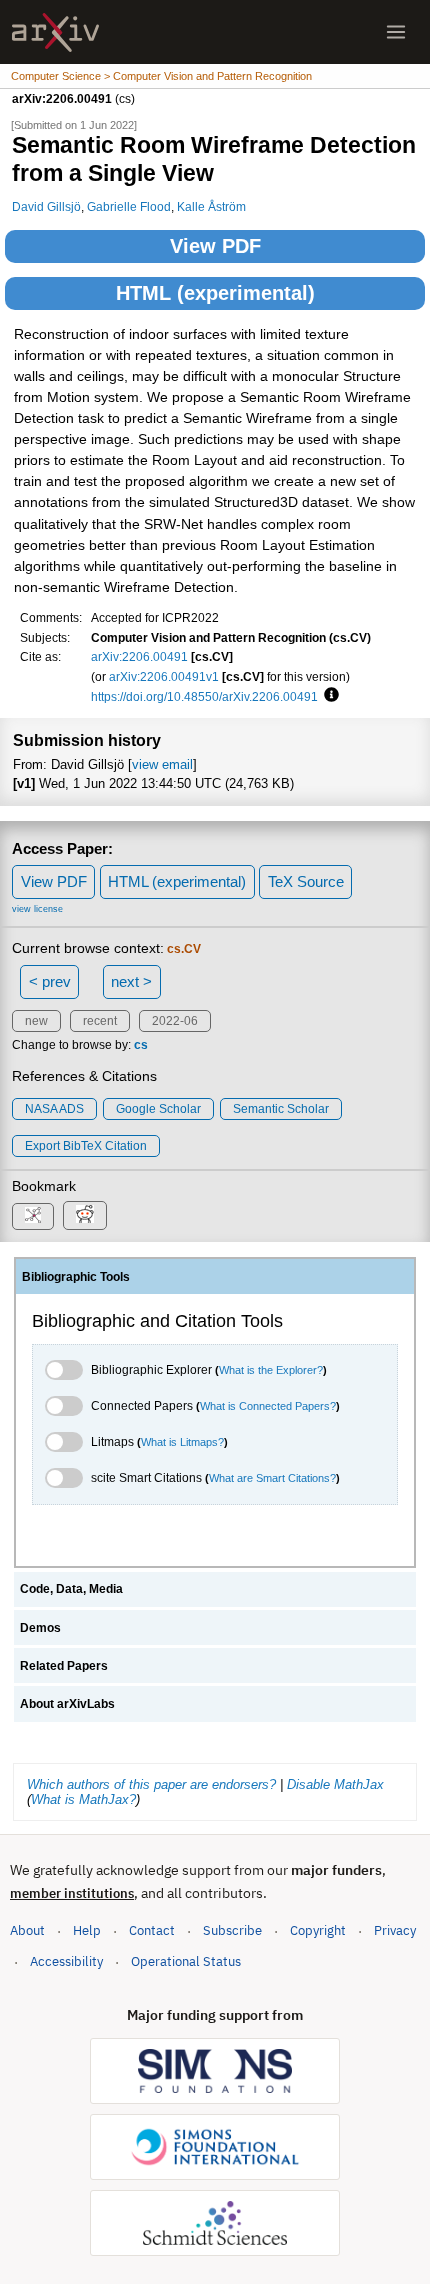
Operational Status (186, 1961)
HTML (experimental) (215, 293)
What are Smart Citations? (272, 1478)
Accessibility (66, 1961)
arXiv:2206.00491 (139, 656)
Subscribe (232, 1930)
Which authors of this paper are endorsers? (151, 1784)
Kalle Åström (211, 206)
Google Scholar (158, 1109)
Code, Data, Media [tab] (71, 1589)
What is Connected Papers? (268, 1406)
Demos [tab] (40, 1628)
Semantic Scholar (281, 1109)
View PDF (215, 246)
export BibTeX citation (86, 1146)
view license (37, 909)
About (27, 1930)
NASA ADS (54, 1109)
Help (87, 1930)
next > (131, 981)
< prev (50, 981)
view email (162, 764)
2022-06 (175, 1021)
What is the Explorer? (271, 1370)
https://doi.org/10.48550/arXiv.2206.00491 (204, 696)
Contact (152, 1930)
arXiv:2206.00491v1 (164, 676)
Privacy (395, 1930)
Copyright (318, 1930)
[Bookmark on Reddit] (85, 1215)
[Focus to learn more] (328, 696)
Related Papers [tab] (64, 1666)
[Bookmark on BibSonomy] (33, 1216)
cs (141, 1045)
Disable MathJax (335, 1784)
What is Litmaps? (182, 1442)
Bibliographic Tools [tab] (76, 1277)
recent (100, 1021)
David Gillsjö (46, 206)
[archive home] (55, 32)
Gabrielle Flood (129, 206)
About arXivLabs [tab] (67, 1704)
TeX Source (306, 881)
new (36, 1021)
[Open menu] (396, 32)
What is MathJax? (83, 1799)
